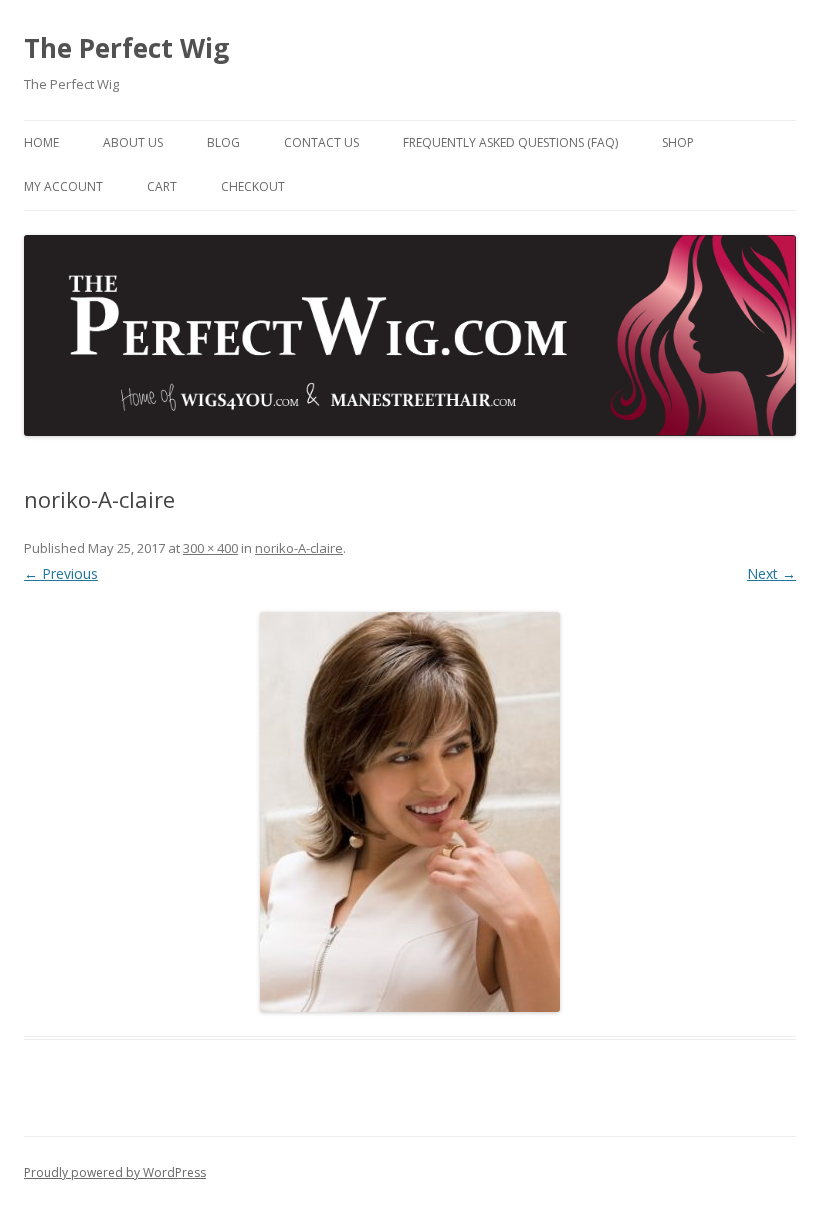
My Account (63, 186)
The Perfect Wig (126, 48)
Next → (771, 573)
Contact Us (321, 142)
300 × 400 (210, 548)
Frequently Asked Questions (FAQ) (510, 142)
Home (41, 142)
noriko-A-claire (299, 548)
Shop (678, 142)
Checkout (253, 186)
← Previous (61, 573)
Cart (162, 186)
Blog (223, 142)
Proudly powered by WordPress (115, 1172)
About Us (133, 142)
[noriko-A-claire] (410, 812)
